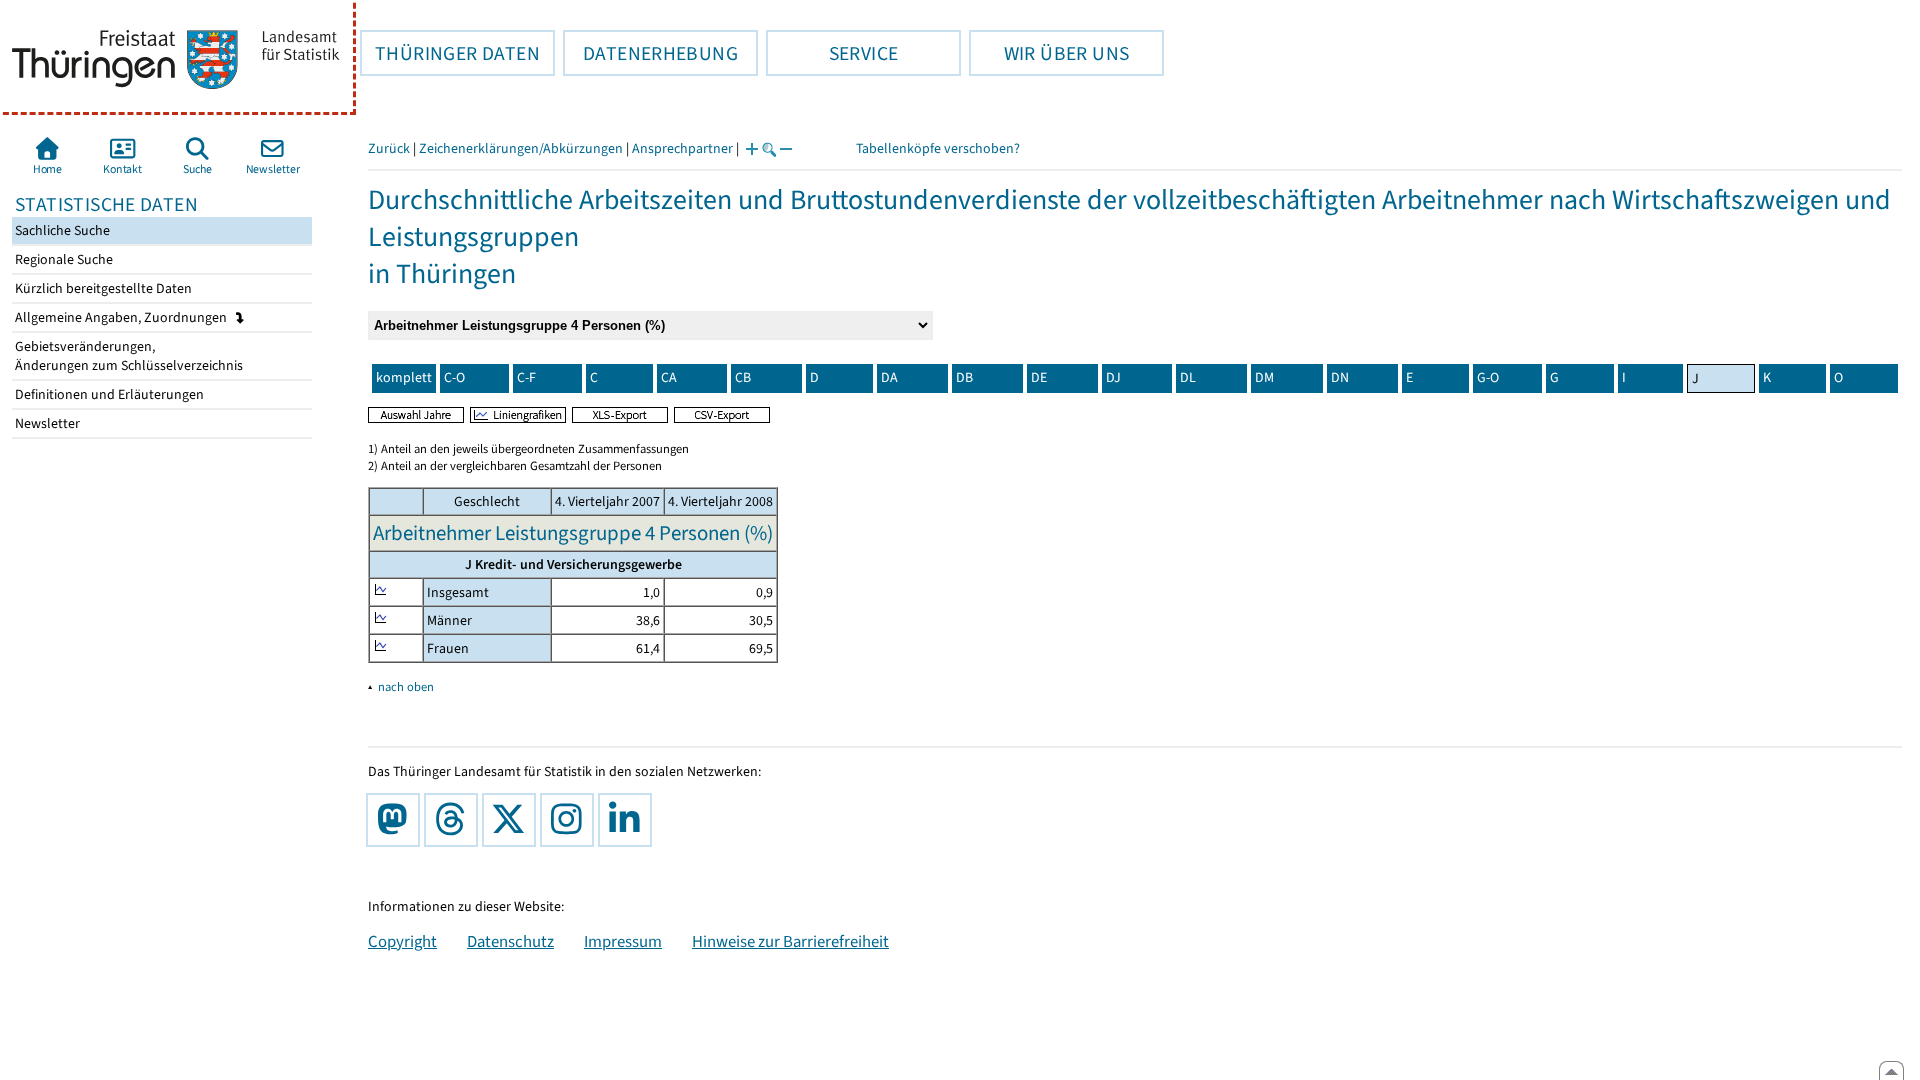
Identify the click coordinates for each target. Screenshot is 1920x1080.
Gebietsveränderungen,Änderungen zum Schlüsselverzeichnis (127, 356)
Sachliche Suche (61, 230)
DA (889, 377)
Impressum (623, 941)
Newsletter (46, 423)
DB (964, 377)
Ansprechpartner (682, 148)
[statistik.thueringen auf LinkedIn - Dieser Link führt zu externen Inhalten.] (629, 820)
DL (1188, 377)
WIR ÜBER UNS (1049, 53)
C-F (526, 377)
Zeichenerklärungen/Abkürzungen (521, 148)
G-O (1488, 377)
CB (743, 377)
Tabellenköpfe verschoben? (938, 148)
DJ (1113, 377)
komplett (404, 377)
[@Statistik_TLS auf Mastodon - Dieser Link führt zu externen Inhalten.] (397, 820)
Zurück (389, 148)
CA (669, 377)
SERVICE (832, 53)
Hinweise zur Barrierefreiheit (790, 941)
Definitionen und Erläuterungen (108, 394)
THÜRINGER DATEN (450, 53)
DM (1264, 377)
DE (1039, 377)
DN (1340, 377)
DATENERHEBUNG (650, 53)
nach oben (406, 686)
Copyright (402, 941)
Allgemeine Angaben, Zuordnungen (122, 317)
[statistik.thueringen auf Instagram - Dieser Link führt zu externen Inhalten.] (571, 820)
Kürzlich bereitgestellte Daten (102, 288)
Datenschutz (510, 941)
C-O (454, 377)
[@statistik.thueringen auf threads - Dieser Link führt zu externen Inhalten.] (455, 820)
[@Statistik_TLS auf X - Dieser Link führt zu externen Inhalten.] (513, 820)
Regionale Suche (62, 259)
